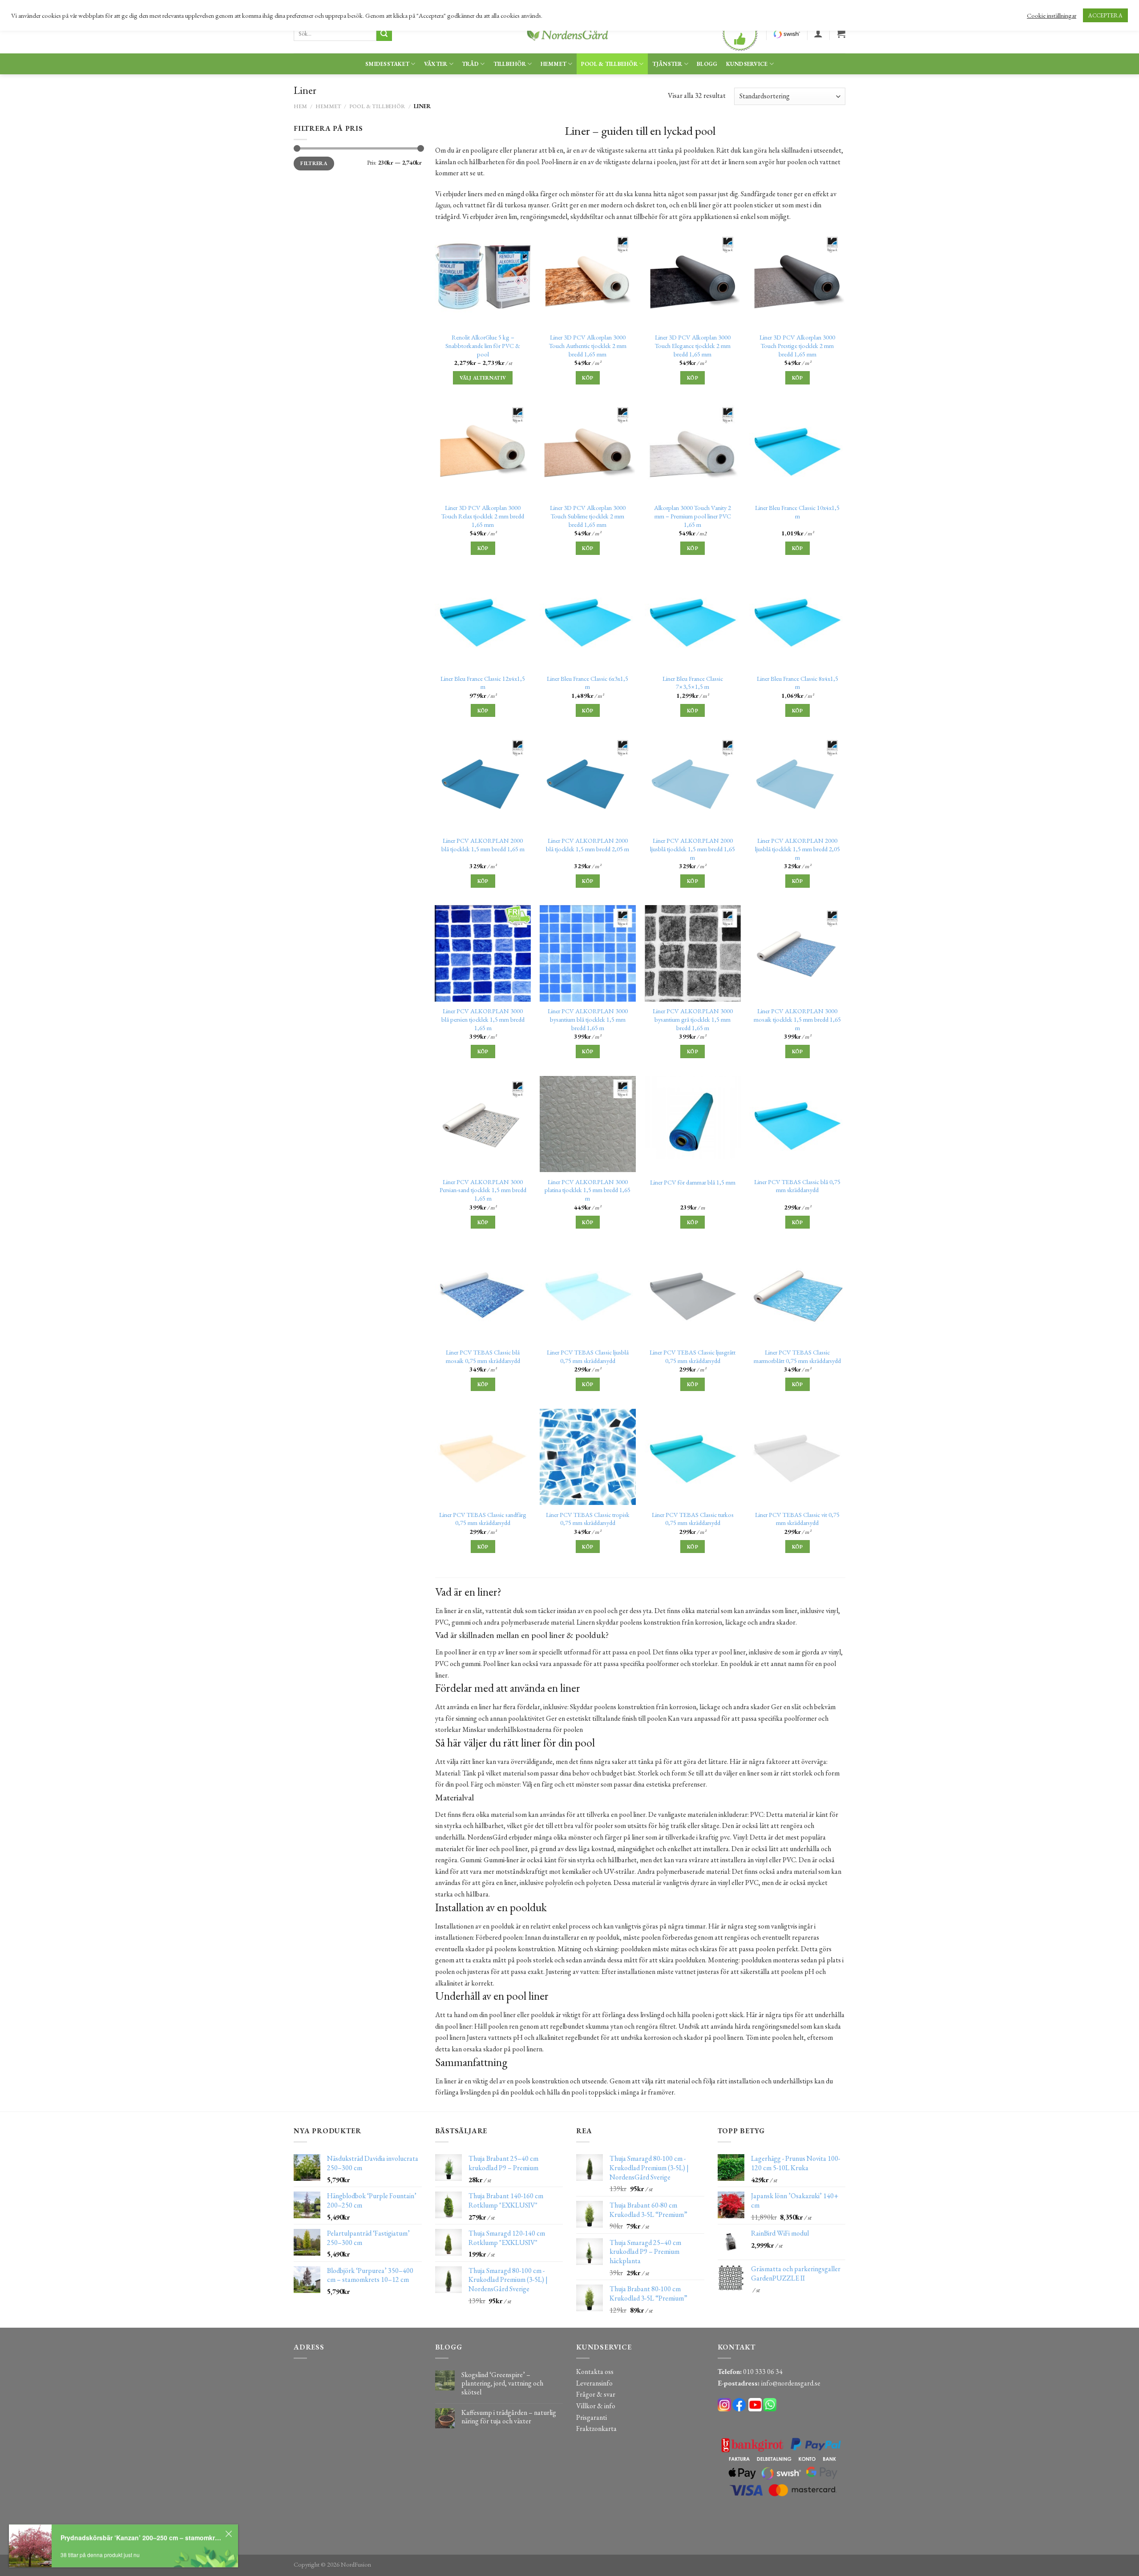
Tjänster (667, 64)
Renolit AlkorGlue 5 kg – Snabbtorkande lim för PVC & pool (483, 346)
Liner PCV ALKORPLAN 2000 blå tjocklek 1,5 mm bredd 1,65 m (483, 845)
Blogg (707, 64)
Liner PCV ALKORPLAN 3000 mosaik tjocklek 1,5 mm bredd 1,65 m (797, 1019)
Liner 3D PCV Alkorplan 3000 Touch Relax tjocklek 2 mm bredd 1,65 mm (483, 516)
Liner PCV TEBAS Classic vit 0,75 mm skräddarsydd (797, 1519)
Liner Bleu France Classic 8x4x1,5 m (798, 683)
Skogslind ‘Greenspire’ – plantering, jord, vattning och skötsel (502, 2383)
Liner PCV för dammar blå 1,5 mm (693, 1182)
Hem (300, 106)
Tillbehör (510, 64)
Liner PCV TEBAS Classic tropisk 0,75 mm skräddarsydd (588, 1519)
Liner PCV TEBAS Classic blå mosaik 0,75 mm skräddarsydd (483, 1357)
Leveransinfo (594, 2383)
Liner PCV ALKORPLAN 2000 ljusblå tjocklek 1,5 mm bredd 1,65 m (693, 849)
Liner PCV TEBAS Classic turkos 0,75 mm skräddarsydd (693, 1519)
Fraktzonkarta (596, 2428)
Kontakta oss (595, 2372)
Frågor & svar (596, 2394)
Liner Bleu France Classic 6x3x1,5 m (588, 683)
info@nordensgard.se (791, 2383)
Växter (436, 64)
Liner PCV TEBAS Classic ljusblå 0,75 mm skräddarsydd (588, 1357)
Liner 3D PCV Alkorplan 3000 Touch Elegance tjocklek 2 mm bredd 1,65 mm (693, 346)
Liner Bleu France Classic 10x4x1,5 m (797, 512)
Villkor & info (596, 2406)
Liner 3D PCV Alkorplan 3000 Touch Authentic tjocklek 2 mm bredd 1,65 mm (588, 346)
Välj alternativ (483, 378)
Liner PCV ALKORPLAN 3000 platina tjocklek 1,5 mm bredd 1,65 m (588, 1190)
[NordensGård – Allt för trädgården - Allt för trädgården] (569, 34)
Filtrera (314, 163)
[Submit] (384, 34)
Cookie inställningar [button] (1052, 16)
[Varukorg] (841, 33)
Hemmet (554, 64)
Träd (470, 64)
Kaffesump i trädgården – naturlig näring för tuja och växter (509, 2417)
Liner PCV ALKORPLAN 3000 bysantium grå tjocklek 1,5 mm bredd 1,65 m (693, 1019)
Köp (588, 378)
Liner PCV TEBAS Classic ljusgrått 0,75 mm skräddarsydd (693, 1357)
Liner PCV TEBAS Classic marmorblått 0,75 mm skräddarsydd (797, 1357)
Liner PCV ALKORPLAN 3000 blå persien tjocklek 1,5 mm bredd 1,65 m (483, 1019)
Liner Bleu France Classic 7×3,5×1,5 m (693, 683)
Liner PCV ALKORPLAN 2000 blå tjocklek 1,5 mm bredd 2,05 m (588, 845)
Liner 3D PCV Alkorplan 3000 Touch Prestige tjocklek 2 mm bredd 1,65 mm (797, 346)
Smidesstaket (387, 64)
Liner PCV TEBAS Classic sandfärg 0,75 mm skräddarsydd (483, 1519)
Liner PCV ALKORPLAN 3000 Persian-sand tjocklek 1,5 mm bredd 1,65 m (483, 1190)
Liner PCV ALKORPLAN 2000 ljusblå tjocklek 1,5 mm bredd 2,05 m (798, 849)
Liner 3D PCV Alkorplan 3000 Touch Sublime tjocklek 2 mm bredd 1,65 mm (588, 516)
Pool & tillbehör (609, 64)
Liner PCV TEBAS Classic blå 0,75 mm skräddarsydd (797, 1186)
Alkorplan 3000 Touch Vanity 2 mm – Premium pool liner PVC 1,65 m (693, 516)
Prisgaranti (592, 2417)
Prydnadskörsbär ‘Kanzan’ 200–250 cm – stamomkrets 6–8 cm (141, 2537)
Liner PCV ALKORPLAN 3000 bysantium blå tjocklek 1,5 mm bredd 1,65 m (588, 1019)
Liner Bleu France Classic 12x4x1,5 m (483, 683)
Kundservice (747, 64)
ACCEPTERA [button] (1105, 15)
